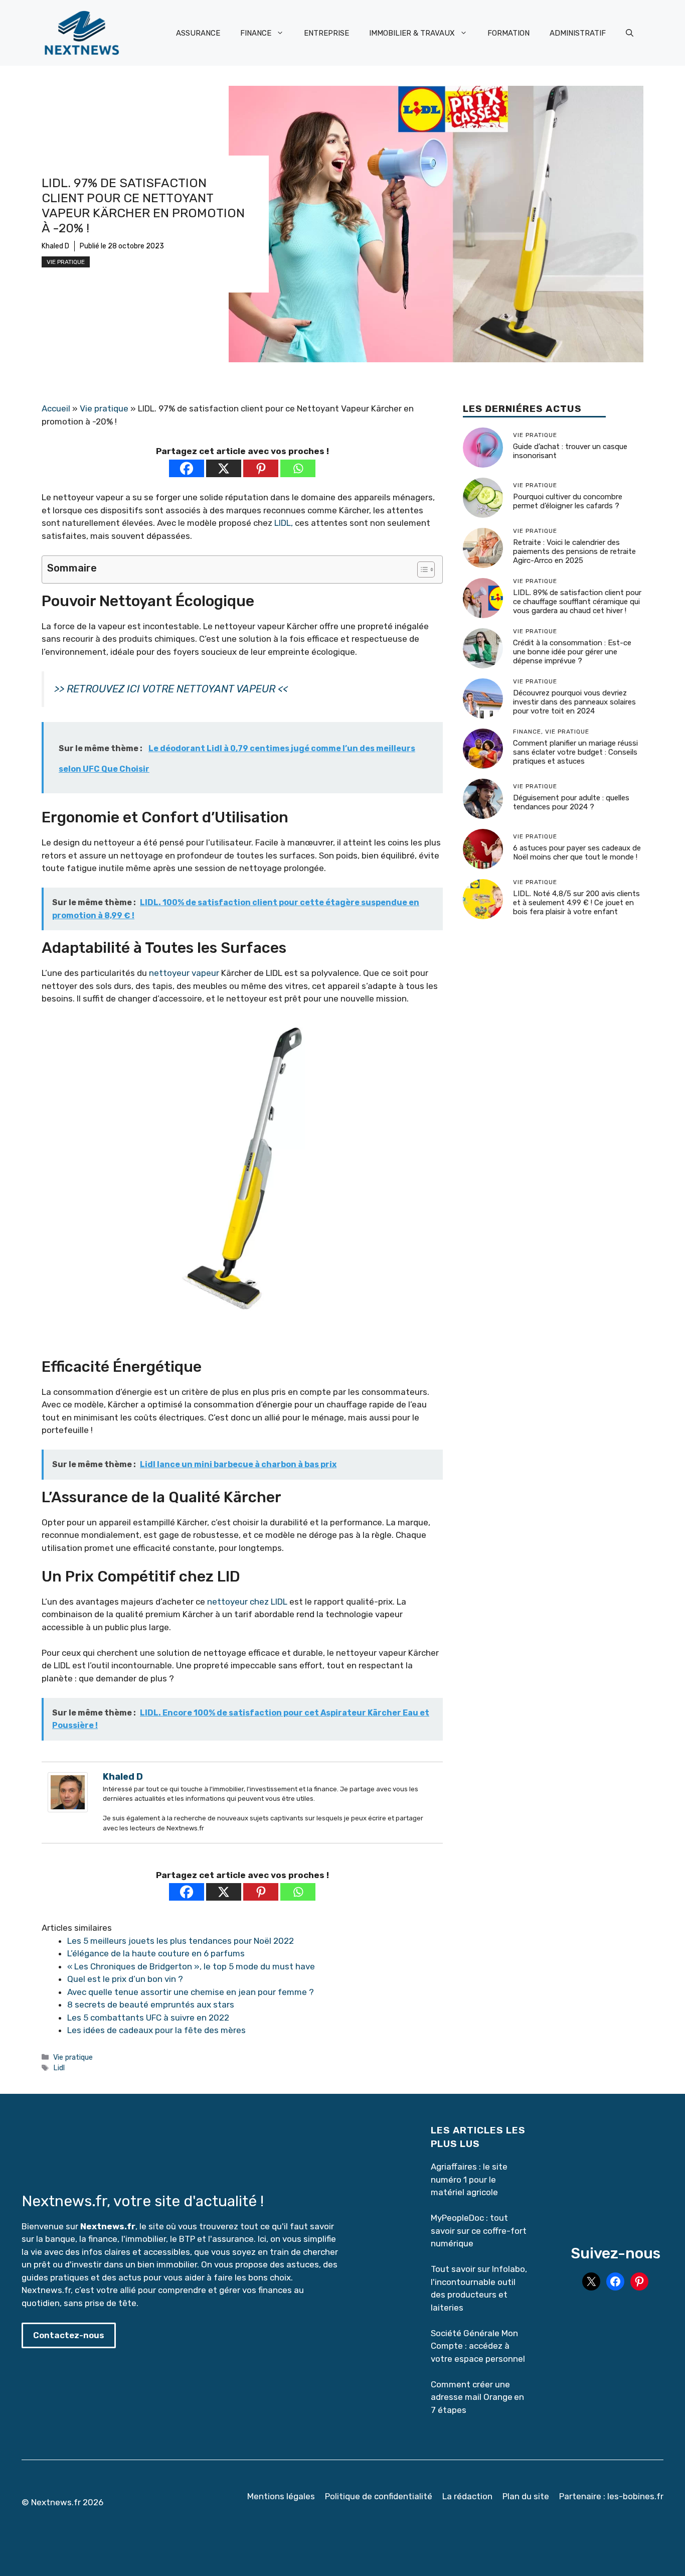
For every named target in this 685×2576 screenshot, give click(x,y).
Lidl (59, 2068)
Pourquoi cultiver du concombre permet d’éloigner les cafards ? (568, 502)
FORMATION (508, 33)
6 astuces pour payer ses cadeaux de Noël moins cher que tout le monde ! (577, 853)
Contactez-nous (69, 2335)
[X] (224, 468)
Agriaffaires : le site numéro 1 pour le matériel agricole (469, 2179)
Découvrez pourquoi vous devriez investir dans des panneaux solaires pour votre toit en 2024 (574, 702)
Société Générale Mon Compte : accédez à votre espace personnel (478, 2346)
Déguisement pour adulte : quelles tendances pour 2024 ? (571, 803)
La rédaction (467, 2496)
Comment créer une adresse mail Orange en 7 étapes (477, 2397)
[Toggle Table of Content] (421, 569)
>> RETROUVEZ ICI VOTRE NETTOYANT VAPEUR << (171, 689)
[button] (630, 33)
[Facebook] (187, 468)
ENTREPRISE (326, 33)
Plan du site (526, 2496)
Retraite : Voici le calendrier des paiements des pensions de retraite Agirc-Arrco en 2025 (574, 552)
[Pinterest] (261, 468)
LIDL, (284, 523)
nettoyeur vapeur (184, 973)
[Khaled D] (68, 1809)
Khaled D (55, 246)
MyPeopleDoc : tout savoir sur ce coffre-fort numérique (479, 2231)
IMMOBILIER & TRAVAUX (412, 33)
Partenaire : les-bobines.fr (611, 2496)
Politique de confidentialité (379, 2496)
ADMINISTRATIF (578, 33)
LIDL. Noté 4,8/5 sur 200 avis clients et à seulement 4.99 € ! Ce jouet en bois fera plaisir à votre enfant (576, 903)
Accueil (56, 408)
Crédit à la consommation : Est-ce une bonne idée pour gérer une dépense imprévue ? (572, 652)
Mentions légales (281, 2496)
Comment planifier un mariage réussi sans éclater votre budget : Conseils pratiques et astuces (575, 753)
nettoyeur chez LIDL (247, 1602)
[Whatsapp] (298, 468)
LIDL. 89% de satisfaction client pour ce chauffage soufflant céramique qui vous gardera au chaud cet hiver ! (577, 602)
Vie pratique (66, 262)
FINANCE (256, 33)
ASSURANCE (198, 33)
